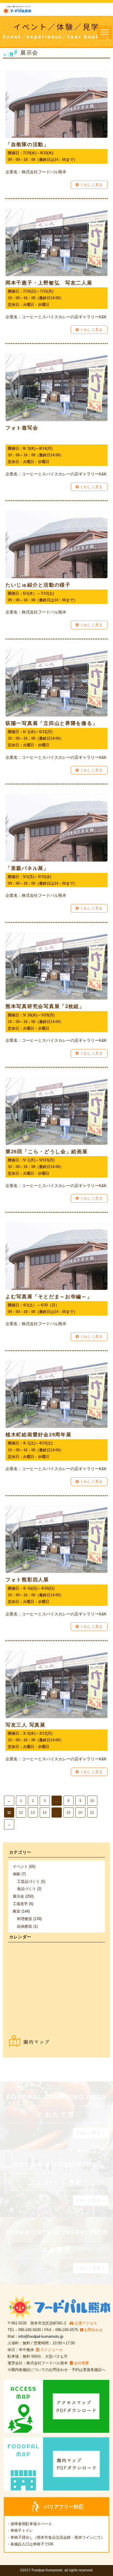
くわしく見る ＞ (91, 2133)
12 (21, 1813)
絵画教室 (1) (27, 1926)
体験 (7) (19, 1874)
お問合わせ (93, 2330)
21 (92, 1813)
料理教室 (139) (29, 1919)
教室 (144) (21, 1911)
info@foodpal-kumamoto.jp (41, 2336)
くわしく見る (91, 185)
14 (45, 1813)
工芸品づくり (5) (31, 1882)
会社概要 (81, 2363)
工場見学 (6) (23, 1904)
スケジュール (52, 2350)
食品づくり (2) (29, 1889)
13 (33, 1813)
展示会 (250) (23, 1896)
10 (92, 1801)
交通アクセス (86, 2323)
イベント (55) (24, 1867)
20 (80, 1813)
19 (68, 1813)
